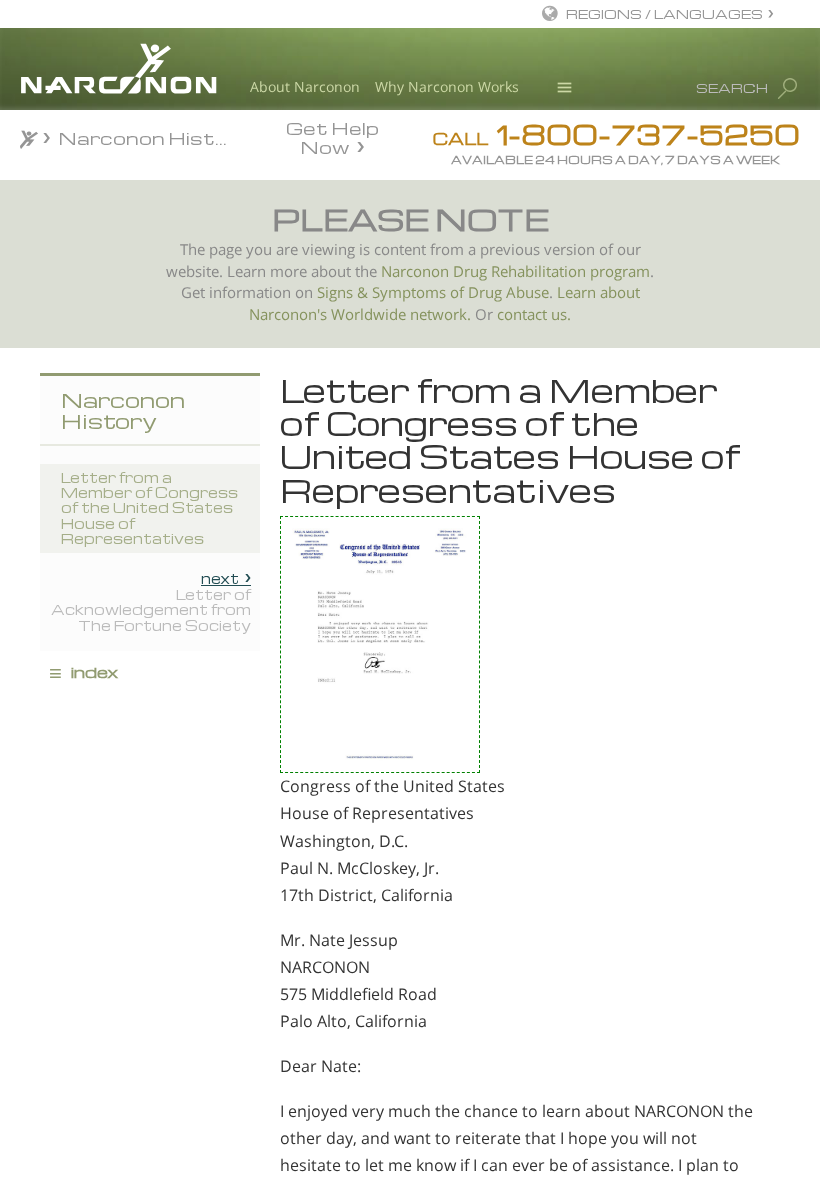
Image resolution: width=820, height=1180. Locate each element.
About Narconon (305, 86)
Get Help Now (332, 136)
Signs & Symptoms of (392, 292)
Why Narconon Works (447, 86)
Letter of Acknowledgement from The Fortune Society (151, 601)
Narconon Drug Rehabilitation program (515, 271)
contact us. (534, 314)
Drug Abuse (508, 292)
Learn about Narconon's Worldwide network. (444, 303)
